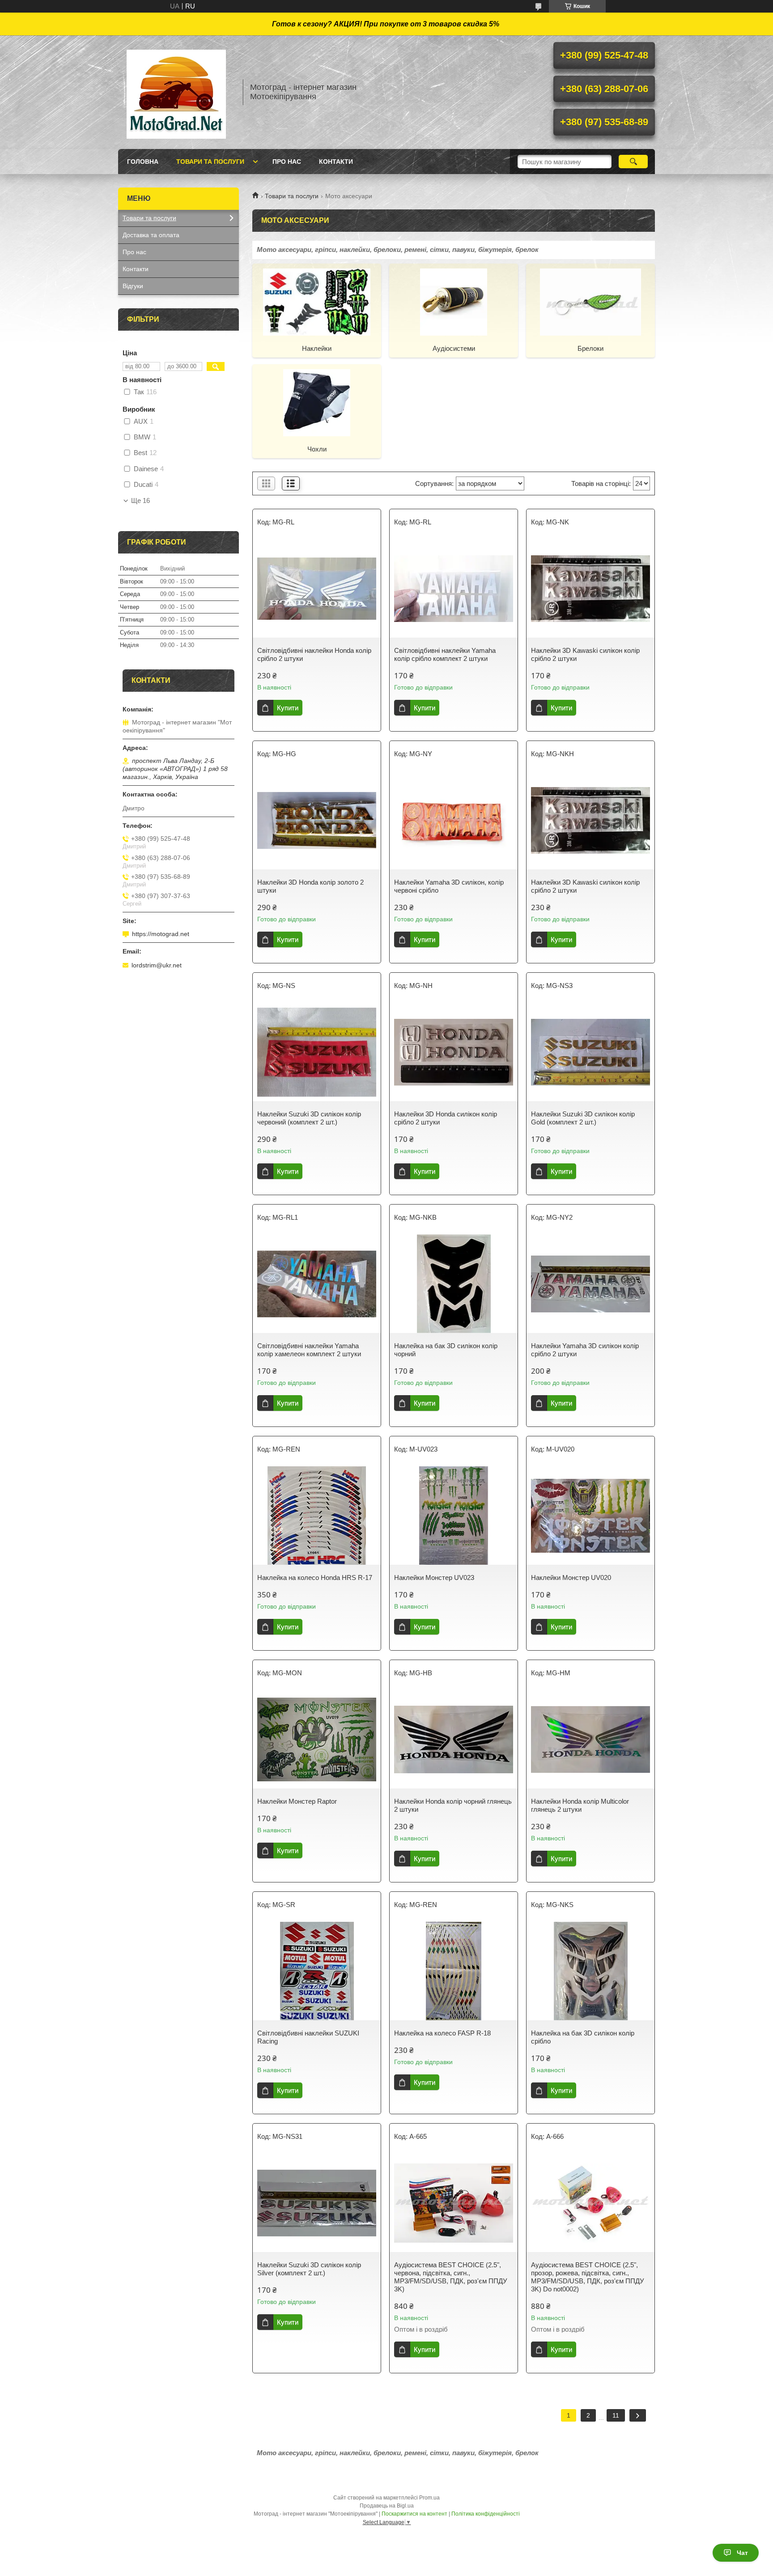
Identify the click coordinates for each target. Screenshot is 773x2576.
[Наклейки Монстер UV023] (454, 1516)
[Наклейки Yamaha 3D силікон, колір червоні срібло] (454, 820)
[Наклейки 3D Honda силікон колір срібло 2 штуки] (454, 1052)
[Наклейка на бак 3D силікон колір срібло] (590, 1971)
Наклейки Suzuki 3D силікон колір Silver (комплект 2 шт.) (309, 2269)
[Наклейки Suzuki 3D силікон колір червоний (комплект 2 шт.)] (317, 1052)
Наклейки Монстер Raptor (297, 1801)
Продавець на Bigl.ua (387, 2506)
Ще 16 (140, 501)
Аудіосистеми (454, 348)
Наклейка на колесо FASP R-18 (442, 2033)
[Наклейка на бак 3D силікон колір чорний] (454, 1284)
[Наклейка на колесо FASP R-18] (454, 1971)
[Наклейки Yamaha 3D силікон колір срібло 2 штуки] (590, 1284)
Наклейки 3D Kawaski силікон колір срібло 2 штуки (585, 654)
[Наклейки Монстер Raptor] (317, 1739)
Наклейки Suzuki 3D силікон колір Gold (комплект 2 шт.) (583, 1118)
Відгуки (133, 286)
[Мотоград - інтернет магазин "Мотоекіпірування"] (176, 92)
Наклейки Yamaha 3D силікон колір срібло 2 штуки (585, 1350)
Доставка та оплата (151, 235)
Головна (143, 162)
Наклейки (317, 348)
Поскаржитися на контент (414, 2514)
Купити (288, 708)
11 (616, 2415)
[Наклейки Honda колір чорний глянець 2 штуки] (454, 1739)
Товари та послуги (210, 162)
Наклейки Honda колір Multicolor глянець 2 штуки (580, 1805)
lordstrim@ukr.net (157, 965)
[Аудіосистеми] (454, 302)
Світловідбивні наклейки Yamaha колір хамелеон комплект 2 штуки (309, 1350)
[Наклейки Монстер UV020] (590, 1516)
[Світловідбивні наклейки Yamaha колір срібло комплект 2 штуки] (454, 588)
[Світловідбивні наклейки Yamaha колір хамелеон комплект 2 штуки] (317, 1284)
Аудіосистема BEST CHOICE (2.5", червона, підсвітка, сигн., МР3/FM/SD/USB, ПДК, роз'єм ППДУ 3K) (451, 2277)
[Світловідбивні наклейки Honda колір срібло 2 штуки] (317, 588)
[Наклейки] (317, 302)
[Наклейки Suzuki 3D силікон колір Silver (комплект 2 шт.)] (317, 2203)
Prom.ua (429, 2498)
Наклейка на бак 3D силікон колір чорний (446, 1350)
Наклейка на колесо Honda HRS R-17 (315, 1578)
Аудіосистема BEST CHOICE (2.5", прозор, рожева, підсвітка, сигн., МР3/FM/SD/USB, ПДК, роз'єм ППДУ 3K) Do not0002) (588, 2277)
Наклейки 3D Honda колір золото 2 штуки (310, 886)
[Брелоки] (590, 302)
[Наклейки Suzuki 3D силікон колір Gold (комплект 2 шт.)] (590, 1052)
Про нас (287, 162)
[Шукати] (633, 162)
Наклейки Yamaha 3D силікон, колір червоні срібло (449, 886)
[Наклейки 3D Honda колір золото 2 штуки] (317, 820)
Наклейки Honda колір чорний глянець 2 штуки (453, 1805)
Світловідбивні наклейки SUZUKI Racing (308, 2037)
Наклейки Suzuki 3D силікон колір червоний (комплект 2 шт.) (309, 1118)
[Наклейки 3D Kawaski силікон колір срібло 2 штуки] (590, 588)
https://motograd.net (161, 934)
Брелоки (590, 348)
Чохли (317, 449)
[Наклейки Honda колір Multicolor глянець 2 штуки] (590, 1739)
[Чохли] (317, 402)
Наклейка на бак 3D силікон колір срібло (583, 2037)
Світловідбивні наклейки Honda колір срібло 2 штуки (314, 654)
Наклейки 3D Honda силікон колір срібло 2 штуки (446, 1118)
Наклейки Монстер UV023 (434, 1578)
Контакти (336, 162)
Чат (742, 2553)
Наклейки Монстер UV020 (571, 1578)
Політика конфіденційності (486, 2514)
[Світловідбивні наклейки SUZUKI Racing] (317, 1971)
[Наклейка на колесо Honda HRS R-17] (317, 1516)
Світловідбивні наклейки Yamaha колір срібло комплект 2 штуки (445, 654)
